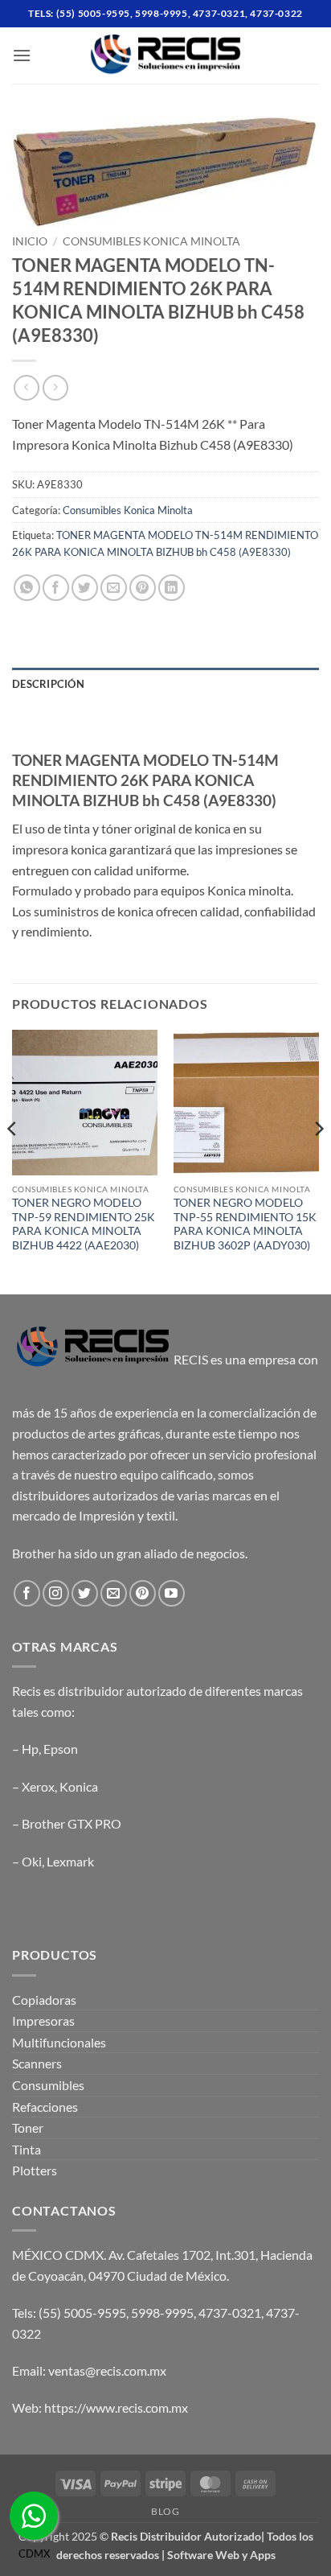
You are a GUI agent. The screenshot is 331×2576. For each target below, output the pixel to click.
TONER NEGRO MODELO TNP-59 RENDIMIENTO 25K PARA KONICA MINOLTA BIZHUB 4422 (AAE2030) (84, 1224)
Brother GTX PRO (72, 1823)
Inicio (30, 241)
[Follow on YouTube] (172, 1593)
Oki (32, 1861)
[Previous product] (55, 387)
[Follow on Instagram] (56, 1593)
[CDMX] (34, 2516)
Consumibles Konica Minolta (151, 241)
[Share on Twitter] (85, 588)
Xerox (38, 1786)
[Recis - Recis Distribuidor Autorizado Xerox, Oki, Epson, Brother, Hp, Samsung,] (165, 56)
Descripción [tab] (48, 684)
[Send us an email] (114, 1593)
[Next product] (26, 387)
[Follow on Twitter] (85, 1593)
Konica (79, 1786)
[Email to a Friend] (114, 588)
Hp (30, 1749)
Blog (165, 2511)
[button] (22, 55)
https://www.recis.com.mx (116, 2407)
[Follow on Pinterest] (143, 1593)
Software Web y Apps (221, 2555)
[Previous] (13, 1160)
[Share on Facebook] (56, 588)
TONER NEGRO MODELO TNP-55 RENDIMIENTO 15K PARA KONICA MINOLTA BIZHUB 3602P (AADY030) (245, 1224)
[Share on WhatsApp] (27, 588)
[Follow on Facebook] (27, 1593)
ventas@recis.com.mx (107, 2370)
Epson (61, 1749)
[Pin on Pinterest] (143, 588)
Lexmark (70, 1861)
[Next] (318, 1160)
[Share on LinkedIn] (172, 588)
